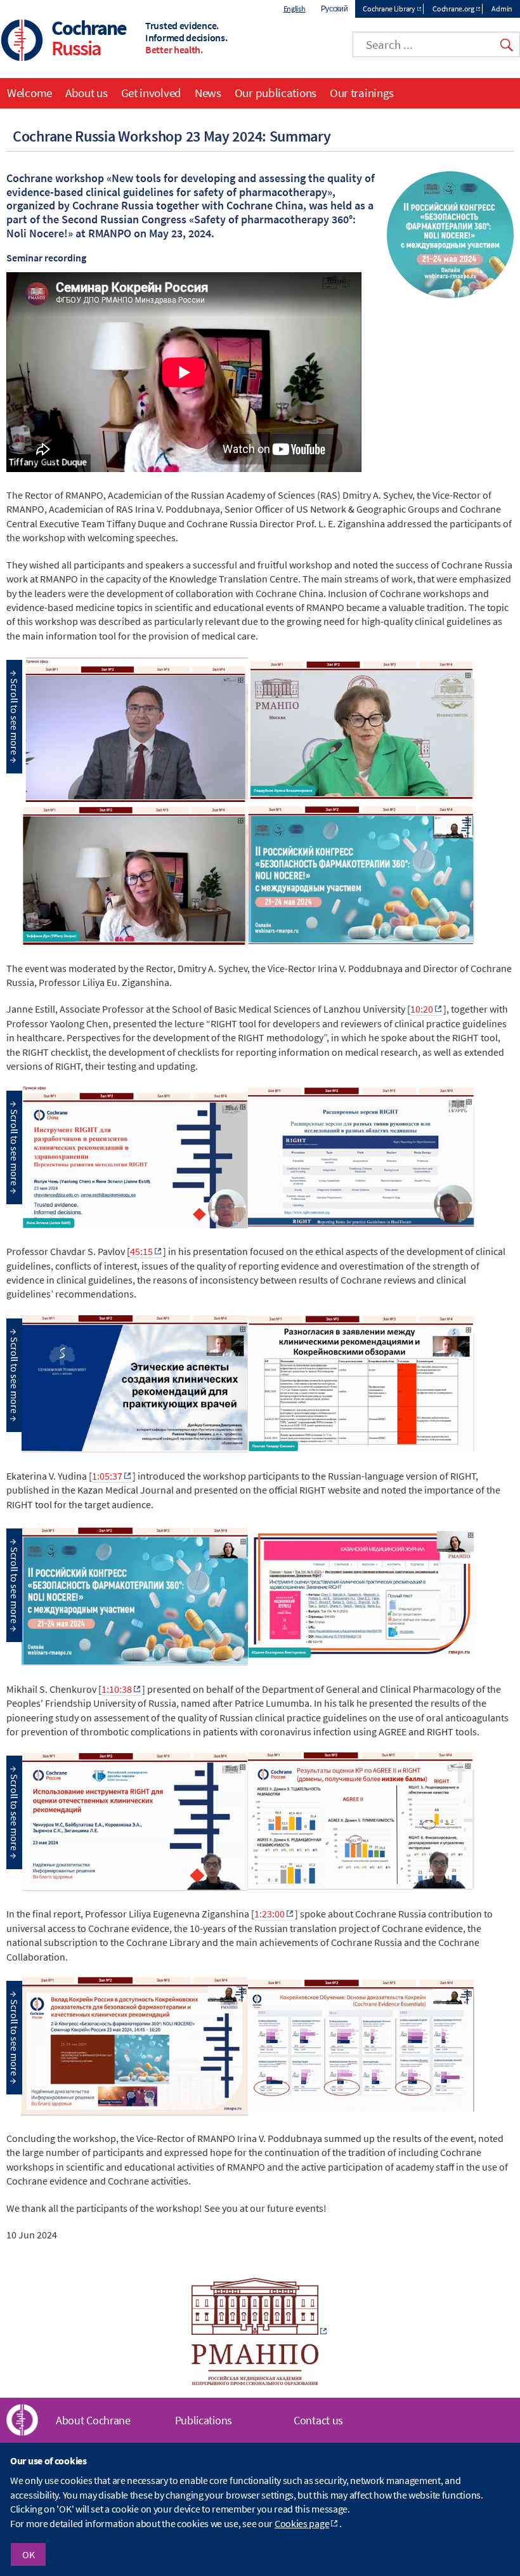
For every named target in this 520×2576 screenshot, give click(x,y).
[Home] (22, 42)
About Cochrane (93, 2420)
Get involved (151, 93)
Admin (502, 9)
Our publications (276, 93)
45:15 (141, 1251)
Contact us (318, 2420)
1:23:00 (270, 1914)
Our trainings (362, 93)
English (295, 9)
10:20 (422, 1009)
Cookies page (302, 2523)
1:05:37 (107, 1476)
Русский (335, 9)
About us (87, 93)
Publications (204, 2420)
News (208, 93)
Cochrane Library (389, 9)
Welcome (29, 93)
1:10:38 (117, 1689)
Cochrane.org (453, 9)
